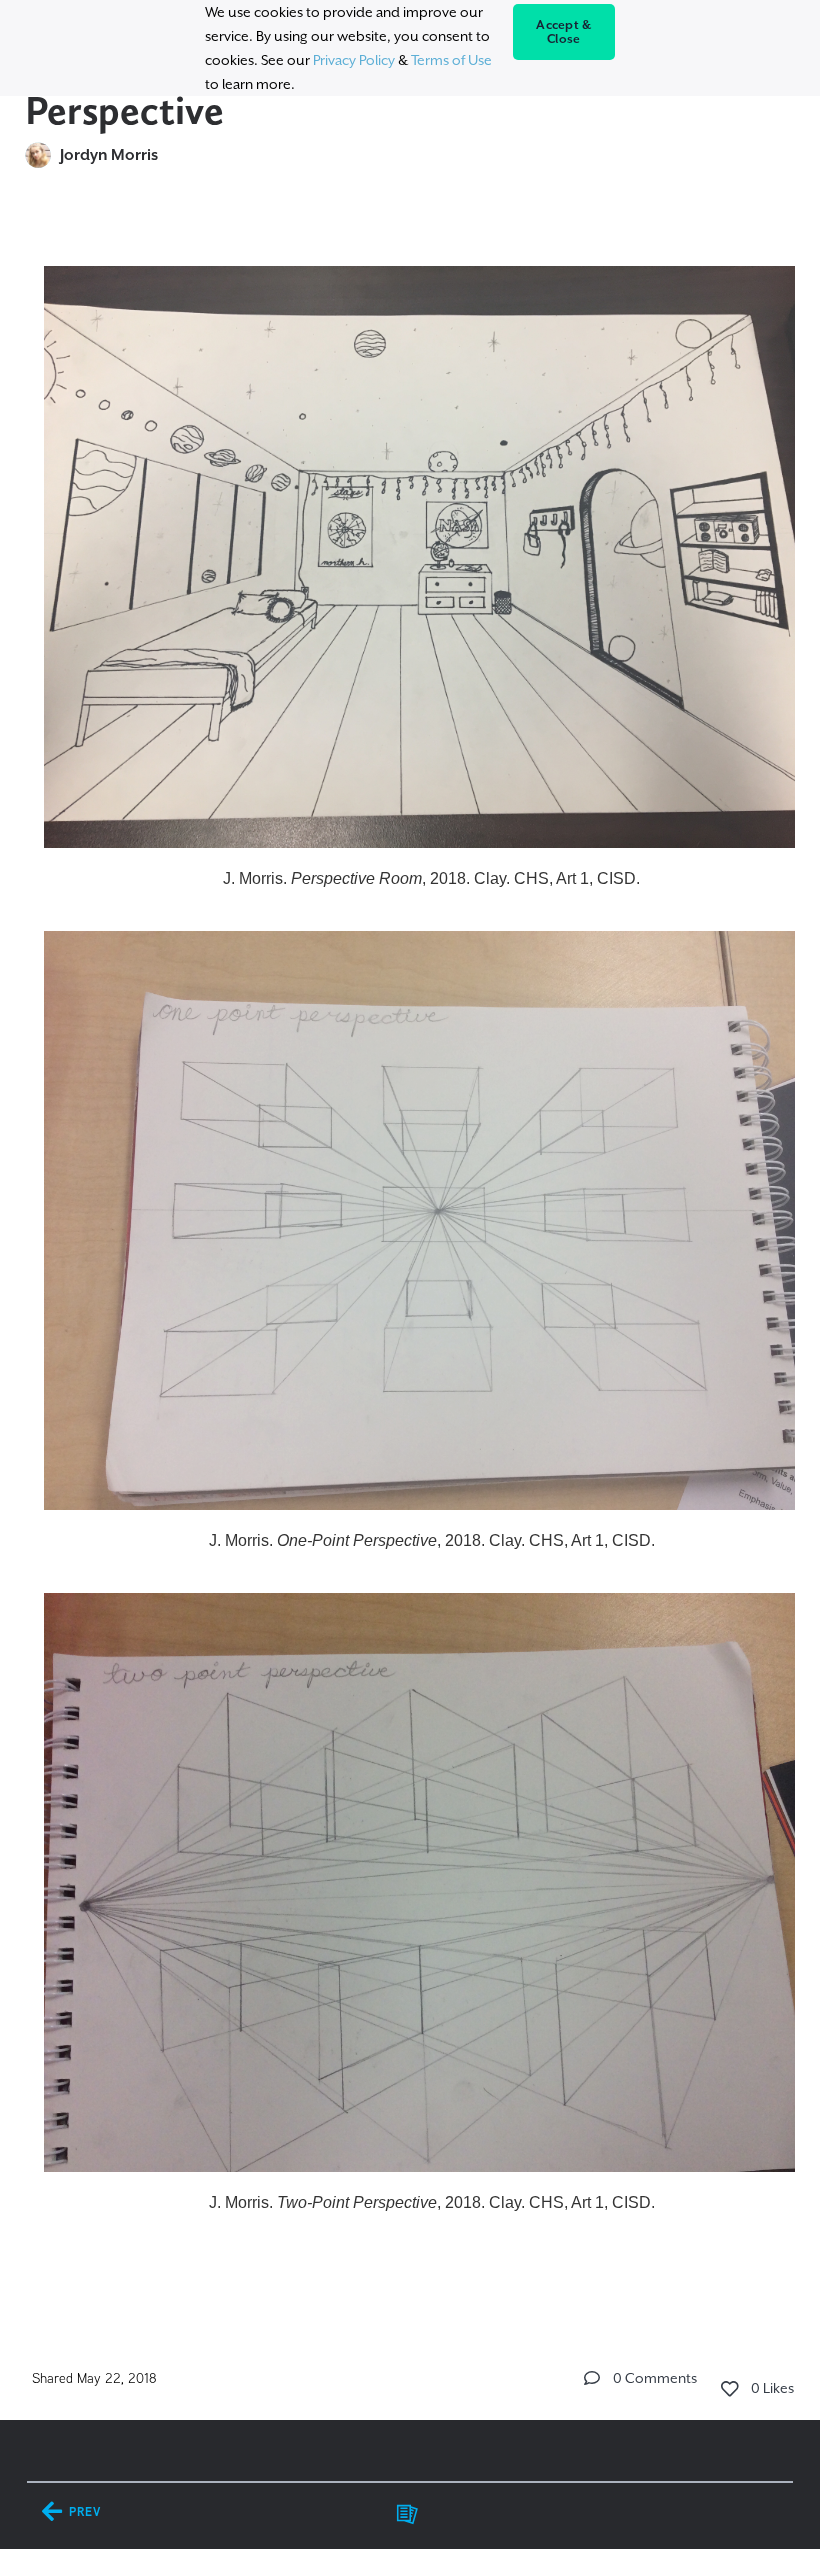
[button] (592, 2378)
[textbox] (410, 1261)
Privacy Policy (354, 60)
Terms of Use (451, 60)
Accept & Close (563, 32)
